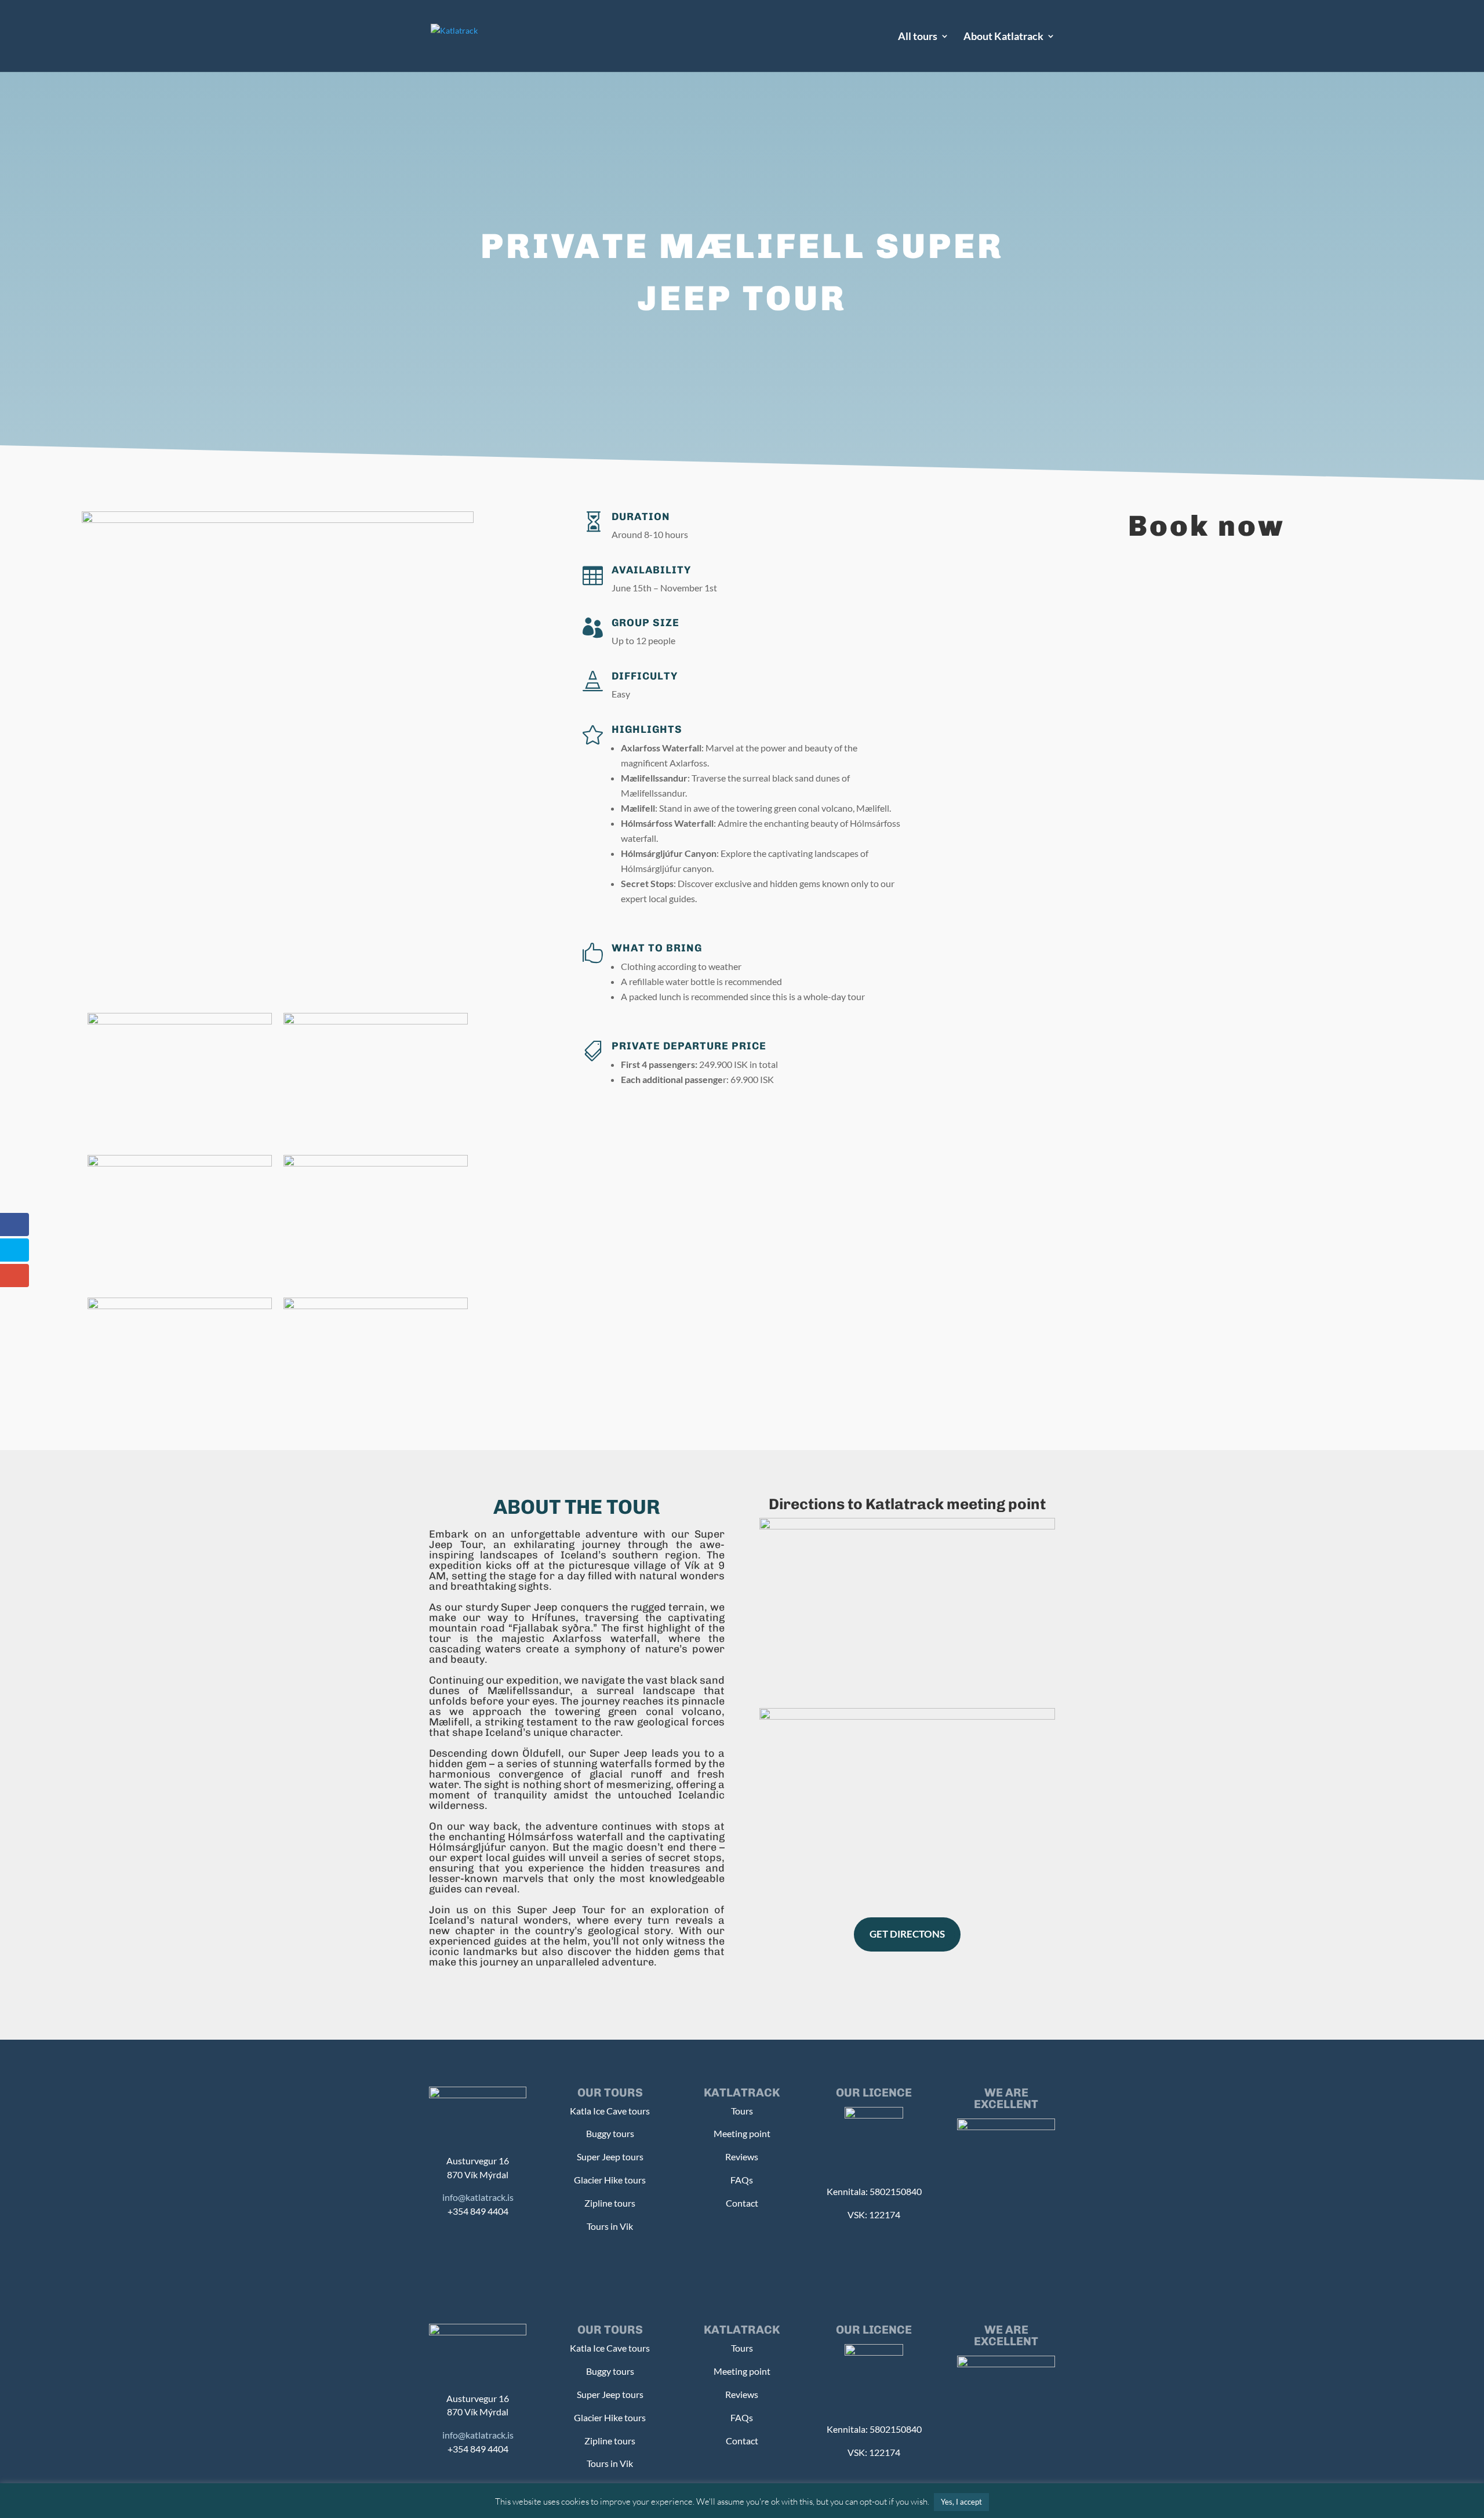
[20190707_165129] (180, 1306)
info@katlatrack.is (478, 2197)
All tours (918, 37)
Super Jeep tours (610, 2157)
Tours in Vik (610, 2226)
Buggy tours (610, 2133)
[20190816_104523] (376, 1306)
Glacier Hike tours (610, 2180)
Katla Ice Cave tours (610, 2111)
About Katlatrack (1003, 37)
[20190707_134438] (180, 1163)
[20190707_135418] (376, 1163)
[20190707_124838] (180, 1021)
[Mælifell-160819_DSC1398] (376, 1021)
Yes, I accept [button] (961, 2502)
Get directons (907, 1934)
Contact (742, 2203)
